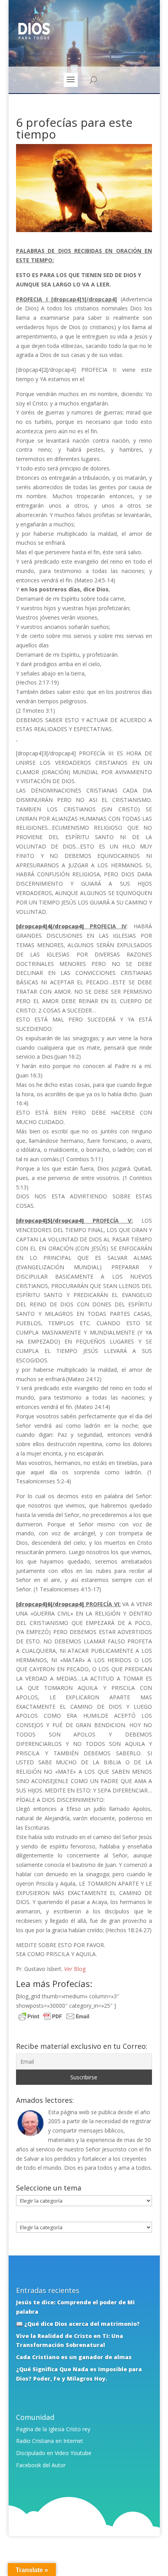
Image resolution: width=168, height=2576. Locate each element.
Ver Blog (75, 1969)
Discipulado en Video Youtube (54, 2453)
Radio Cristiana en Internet (50, 2441)
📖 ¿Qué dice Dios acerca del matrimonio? (78, 2324)
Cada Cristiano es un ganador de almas (74, 2357)
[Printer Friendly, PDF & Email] (54, 2017)
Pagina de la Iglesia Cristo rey (53, 2429)
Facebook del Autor (41, 2465)
